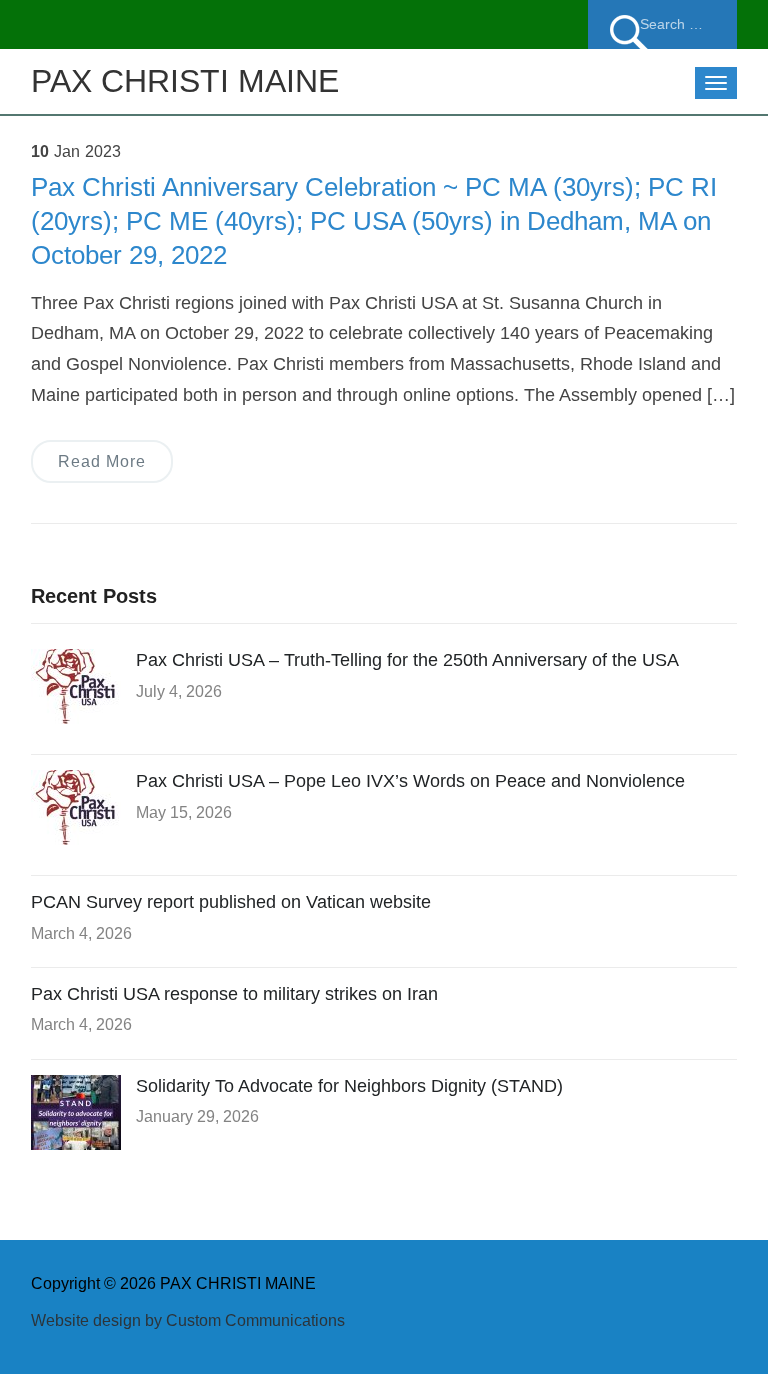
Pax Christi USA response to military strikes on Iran (234, 994)
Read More (102, 461)
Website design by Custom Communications (188, 1320)
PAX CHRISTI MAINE (185, 81)
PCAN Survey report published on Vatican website (231, 902)
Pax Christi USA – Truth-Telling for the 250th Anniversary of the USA (407, 660)
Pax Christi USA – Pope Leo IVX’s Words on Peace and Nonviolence (410, 781)
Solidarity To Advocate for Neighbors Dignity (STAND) (349, 1086)
